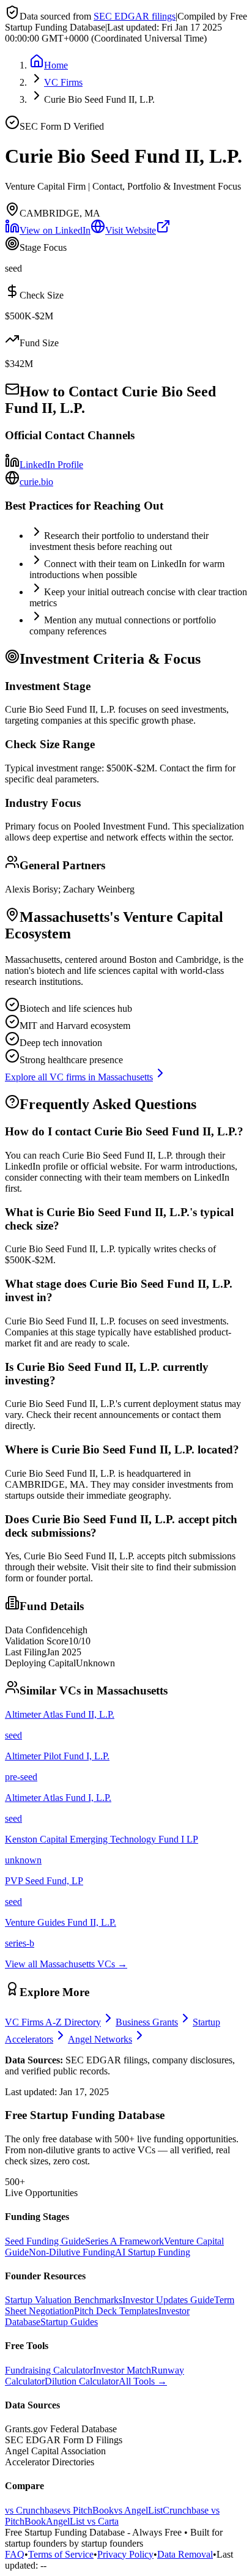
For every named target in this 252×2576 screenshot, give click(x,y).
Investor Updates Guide (168, 2300)
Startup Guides (69, 2322)
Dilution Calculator (82, 2381)
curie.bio (36, 482)
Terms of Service (61, 2554)
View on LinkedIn (55, 230)
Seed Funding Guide (45, 2241)
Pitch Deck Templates (116, 2311)
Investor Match (122, 2370)
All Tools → (143, 2381)
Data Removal (185, 2554)
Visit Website (131, 230)
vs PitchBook (88, 2510)
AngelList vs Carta (82, 2521)
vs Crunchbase (33, 2510)
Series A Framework (124, 2241)
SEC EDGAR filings (135, 16)
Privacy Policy (125, 2554)
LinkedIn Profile (51, 465)
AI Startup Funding (153, 2252)
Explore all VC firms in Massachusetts (79, 1077)
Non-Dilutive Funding (72, 2252)
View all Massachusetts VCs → (66, 1964)
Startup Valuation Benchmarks (64, 2300)
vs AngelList (138, 2510)
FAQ (15, 2554)
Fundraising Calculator (49, 2370)
